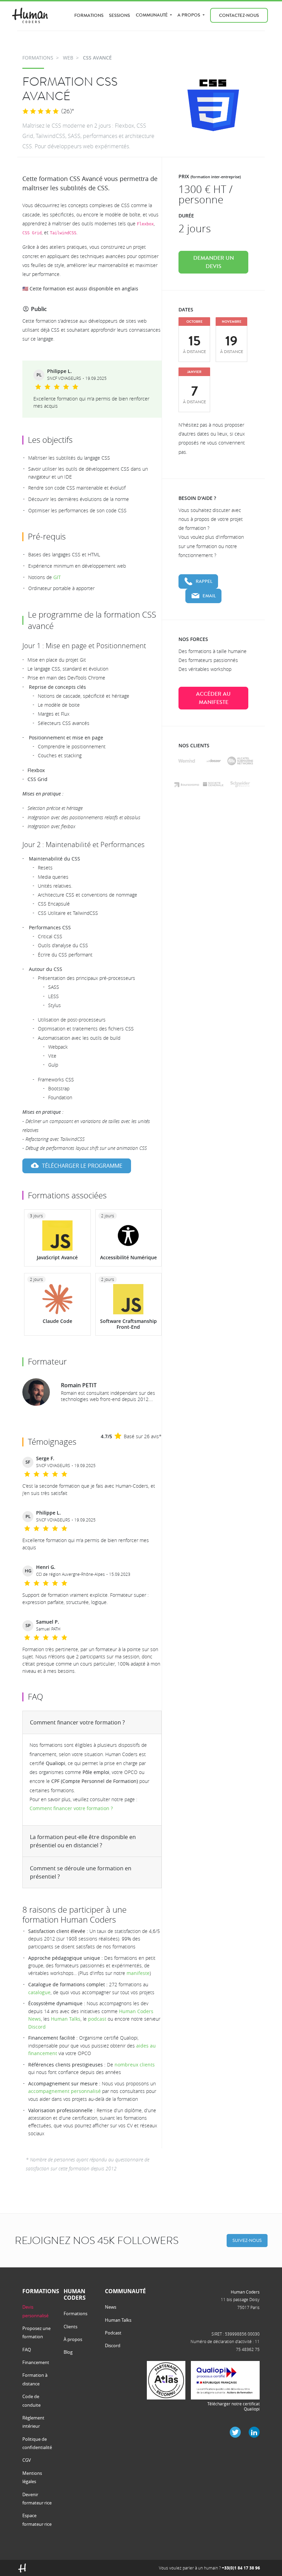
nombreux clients (135, 2065)
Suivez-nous (247, 2240)
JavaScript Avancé (57, 1257)
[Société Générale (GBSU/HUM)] (213, 784)
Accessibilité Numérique (128, 1257)
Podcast (113, 2333)
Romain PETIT (79, 1385)
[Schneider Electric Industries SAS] (240, 784)
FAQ (27, 2350)
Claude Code (57, 1321)
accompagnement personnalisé (64, 2091)
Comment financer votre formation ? (77, 1722)
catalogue (39, 1992)
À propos (73, 2339)
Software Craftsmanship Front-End (128, 1324)
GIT (57, 577)
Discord (37, 2027)
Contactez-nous (239, 15)
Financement (36, 2362)
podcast (97, 2019)
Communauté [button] (152, 15)
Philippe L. (59, 371)
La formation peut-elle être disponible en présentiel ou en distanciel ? (83, 1841)
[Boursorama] (187, 784)
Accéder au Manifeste (213, 698)
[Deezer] (213, 761)
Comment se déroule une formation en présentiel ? (81, 1872)
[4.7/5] (41, 111)
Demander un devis (214, 262)
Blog (68, 2352)
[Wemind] (187, 761)
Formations (89, 15)
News (111, 2307)
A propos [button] (189, 15)
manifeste (138, 1973)
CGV (27, 2460)
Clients (70, 2327)
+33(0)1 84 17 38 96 (241, 2568)
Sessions (120, 15)
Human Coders (245, 2292)
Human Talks (66, 2019)
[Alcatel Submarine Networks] (240, 761)
